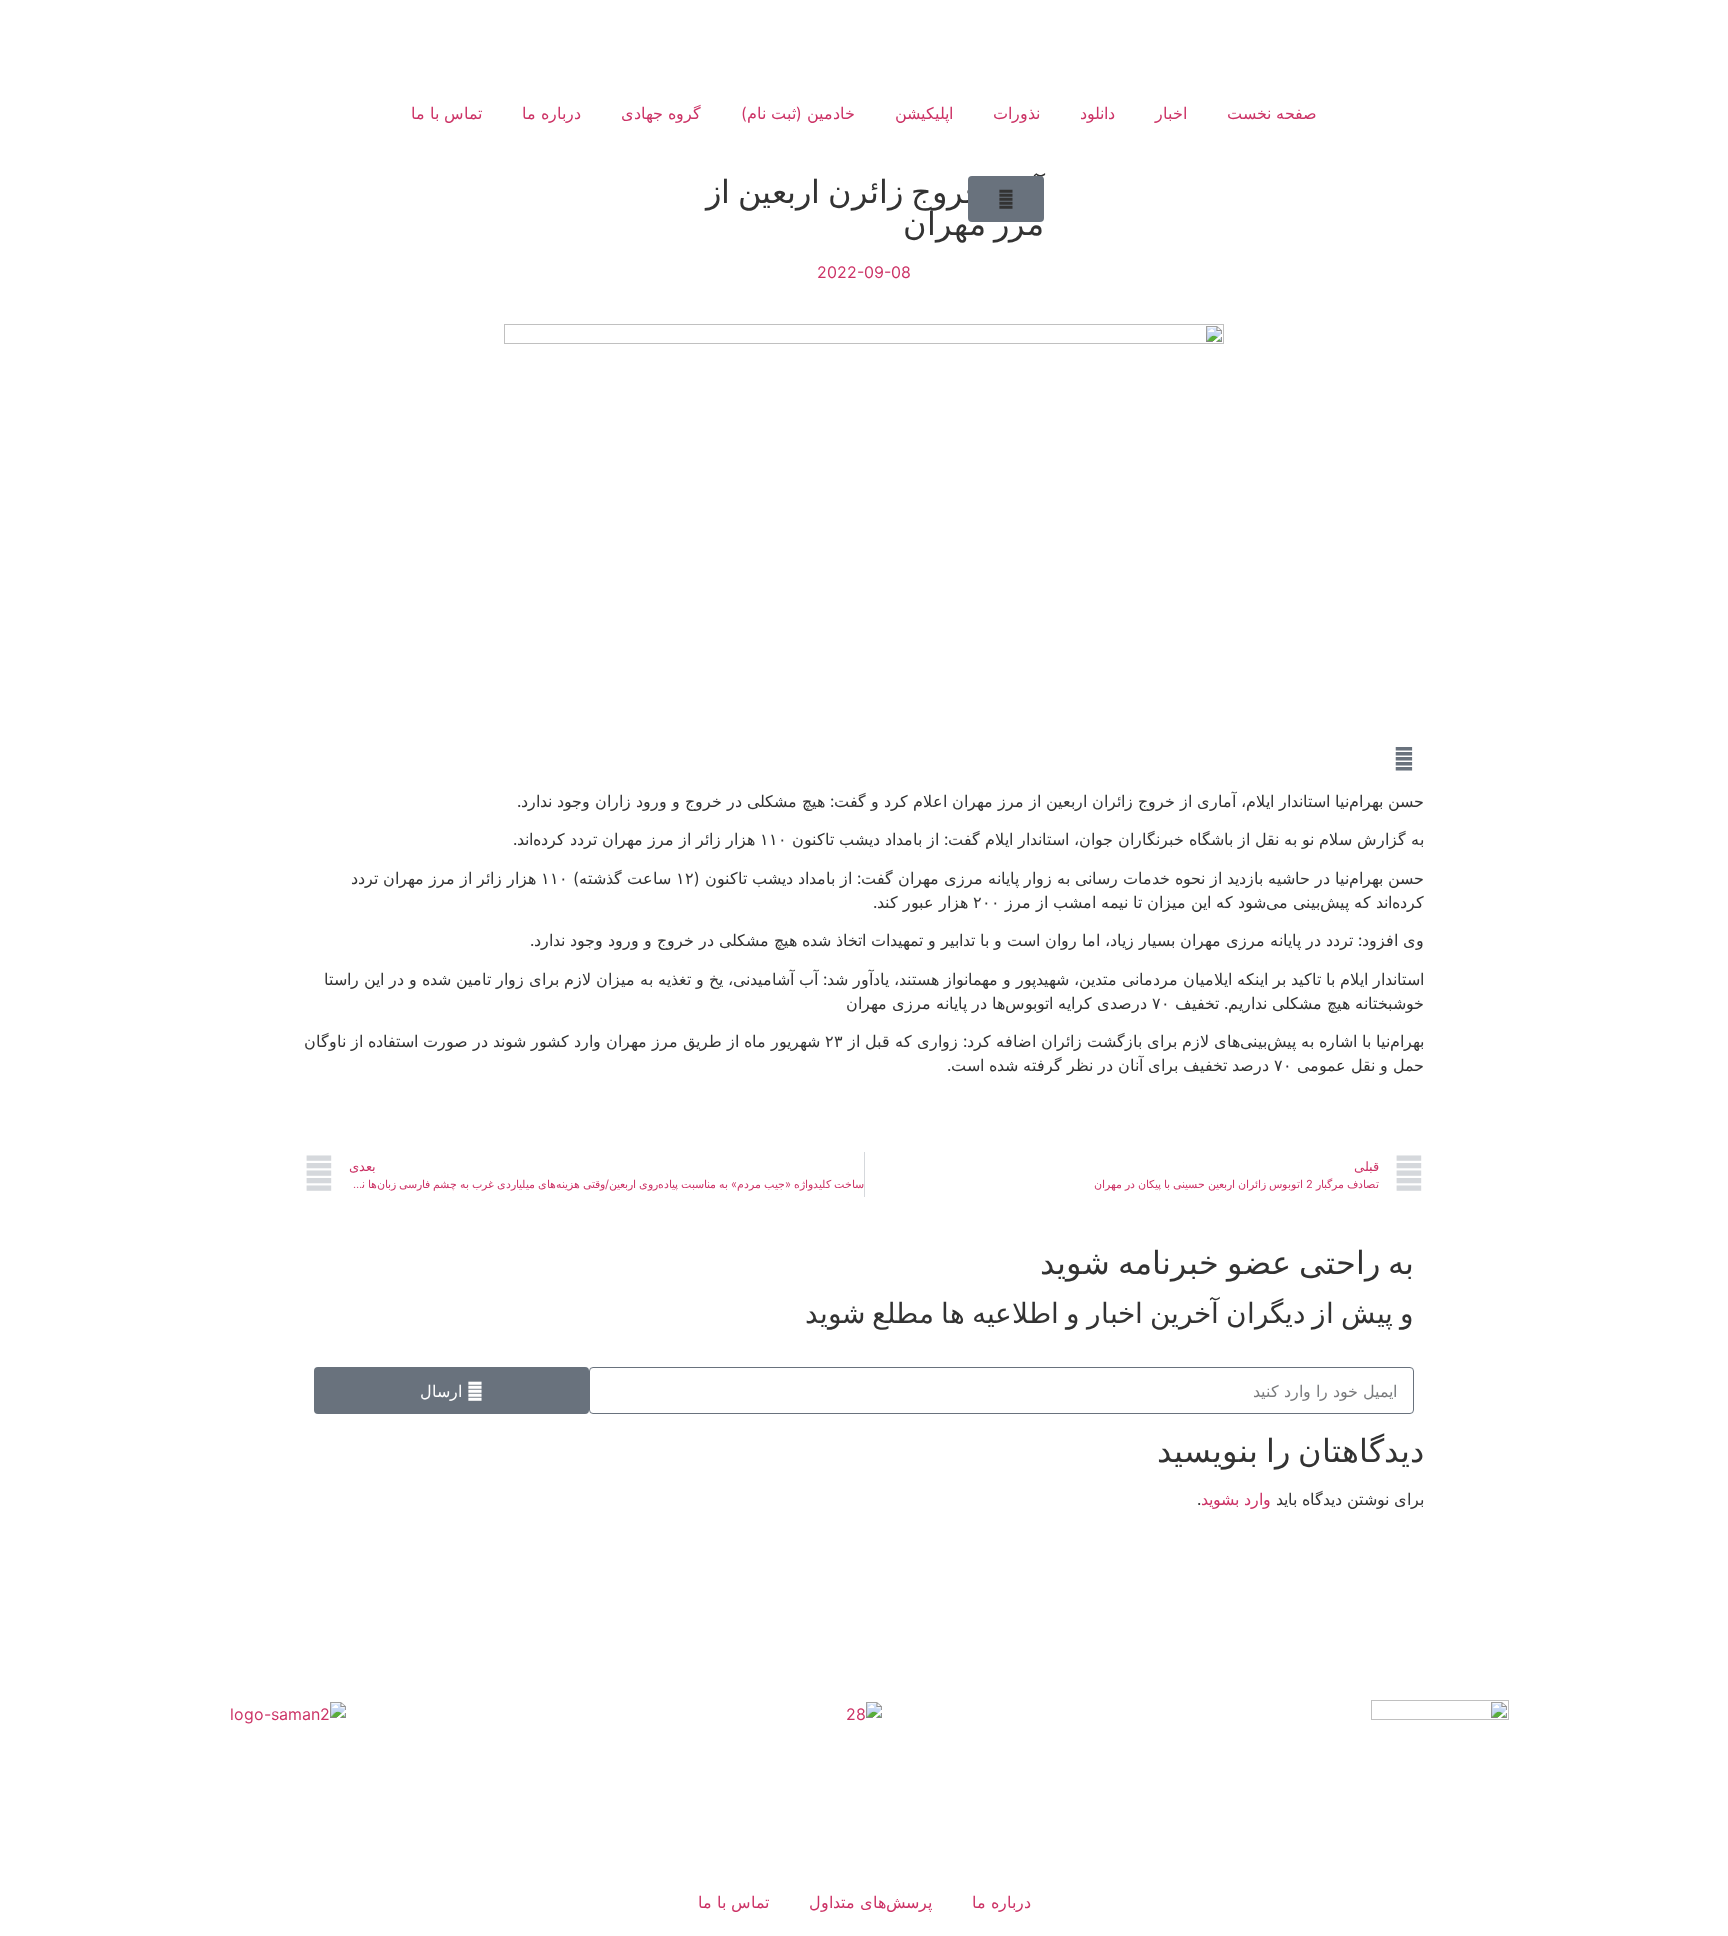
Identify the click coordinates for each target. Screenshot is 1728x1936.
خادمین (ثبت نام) (798, 113)
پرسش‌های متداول (870, 1902)
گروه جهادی (661, 113)
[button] (1006, 199)
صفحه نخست (1272, 113)
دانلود (1097, 113)
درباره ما (551, 113)
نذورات (1016, 113)
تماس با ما (446, 113)
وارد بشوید (1236, 1499)
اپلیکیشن (924, 113)
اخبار (1171, 113)
